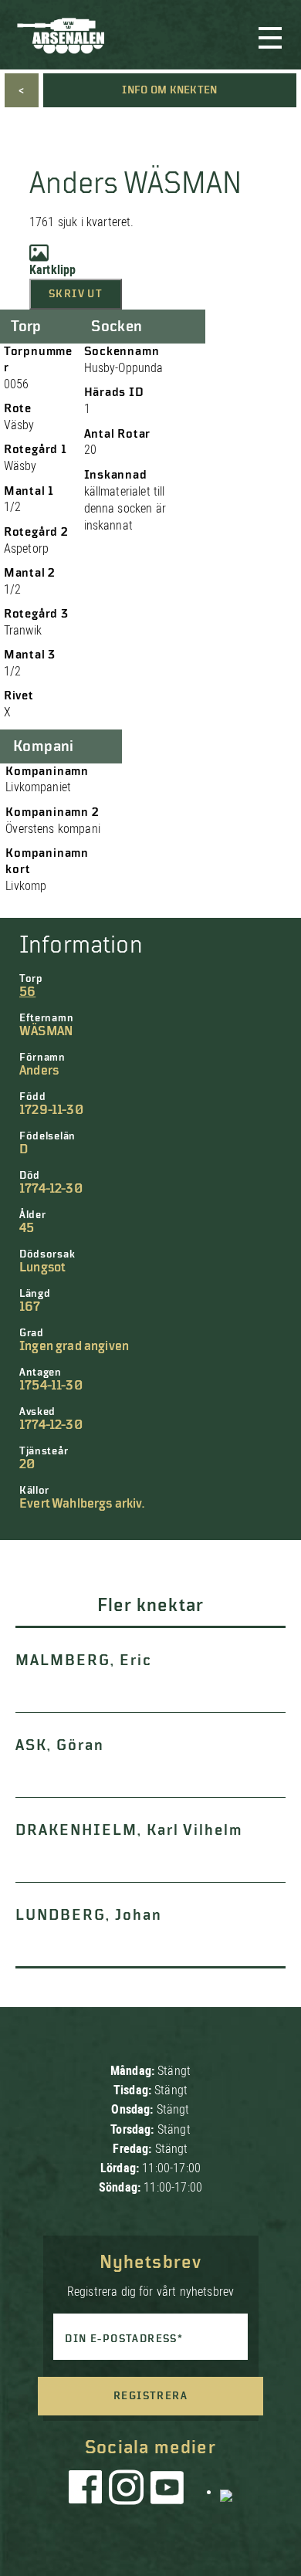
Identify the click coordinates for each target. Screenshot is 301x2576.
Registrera (150, 2396)
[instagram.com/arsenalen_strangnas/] (127, 2491)
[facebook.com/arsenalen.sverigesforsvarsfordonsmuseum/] (88, 2491)
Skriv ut (76, 294)
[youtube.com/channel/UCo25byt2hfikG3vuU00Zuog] (167, 2491)
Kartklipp (52, 270)
